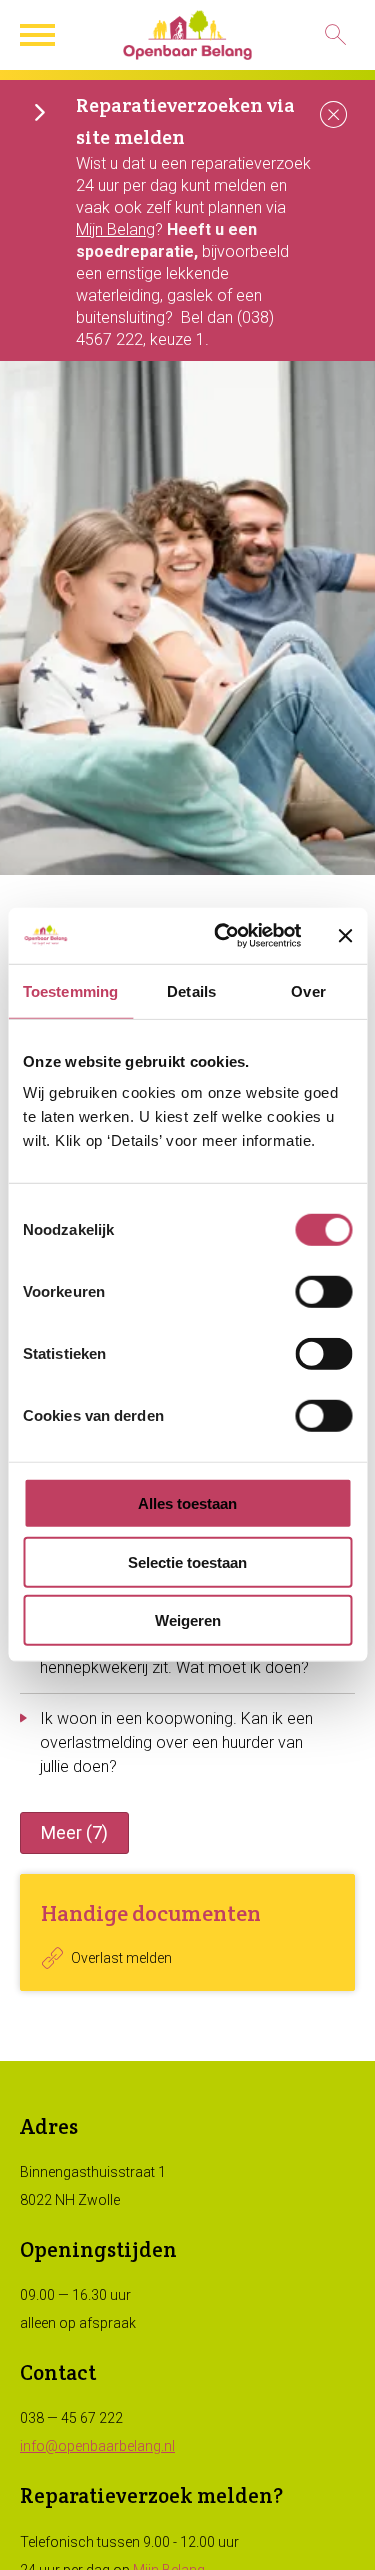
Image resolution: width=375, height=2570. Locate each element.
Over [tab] (308, 990)
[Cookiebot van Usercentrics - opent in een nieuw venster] (223, 936)
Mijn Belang (115, 229)
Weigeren (188, 1620)
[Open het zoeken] (335, 35)
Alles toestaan (187, 1503)
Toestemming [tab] (70, 990)
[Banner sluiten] (345, 936)
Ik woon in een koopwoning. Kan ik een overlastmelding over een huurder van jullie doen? (176, 1742)
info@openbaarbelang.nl (97, 2446)
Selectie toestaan (187, 1562)
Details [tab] (191, 990)
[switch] (323, 1292)
